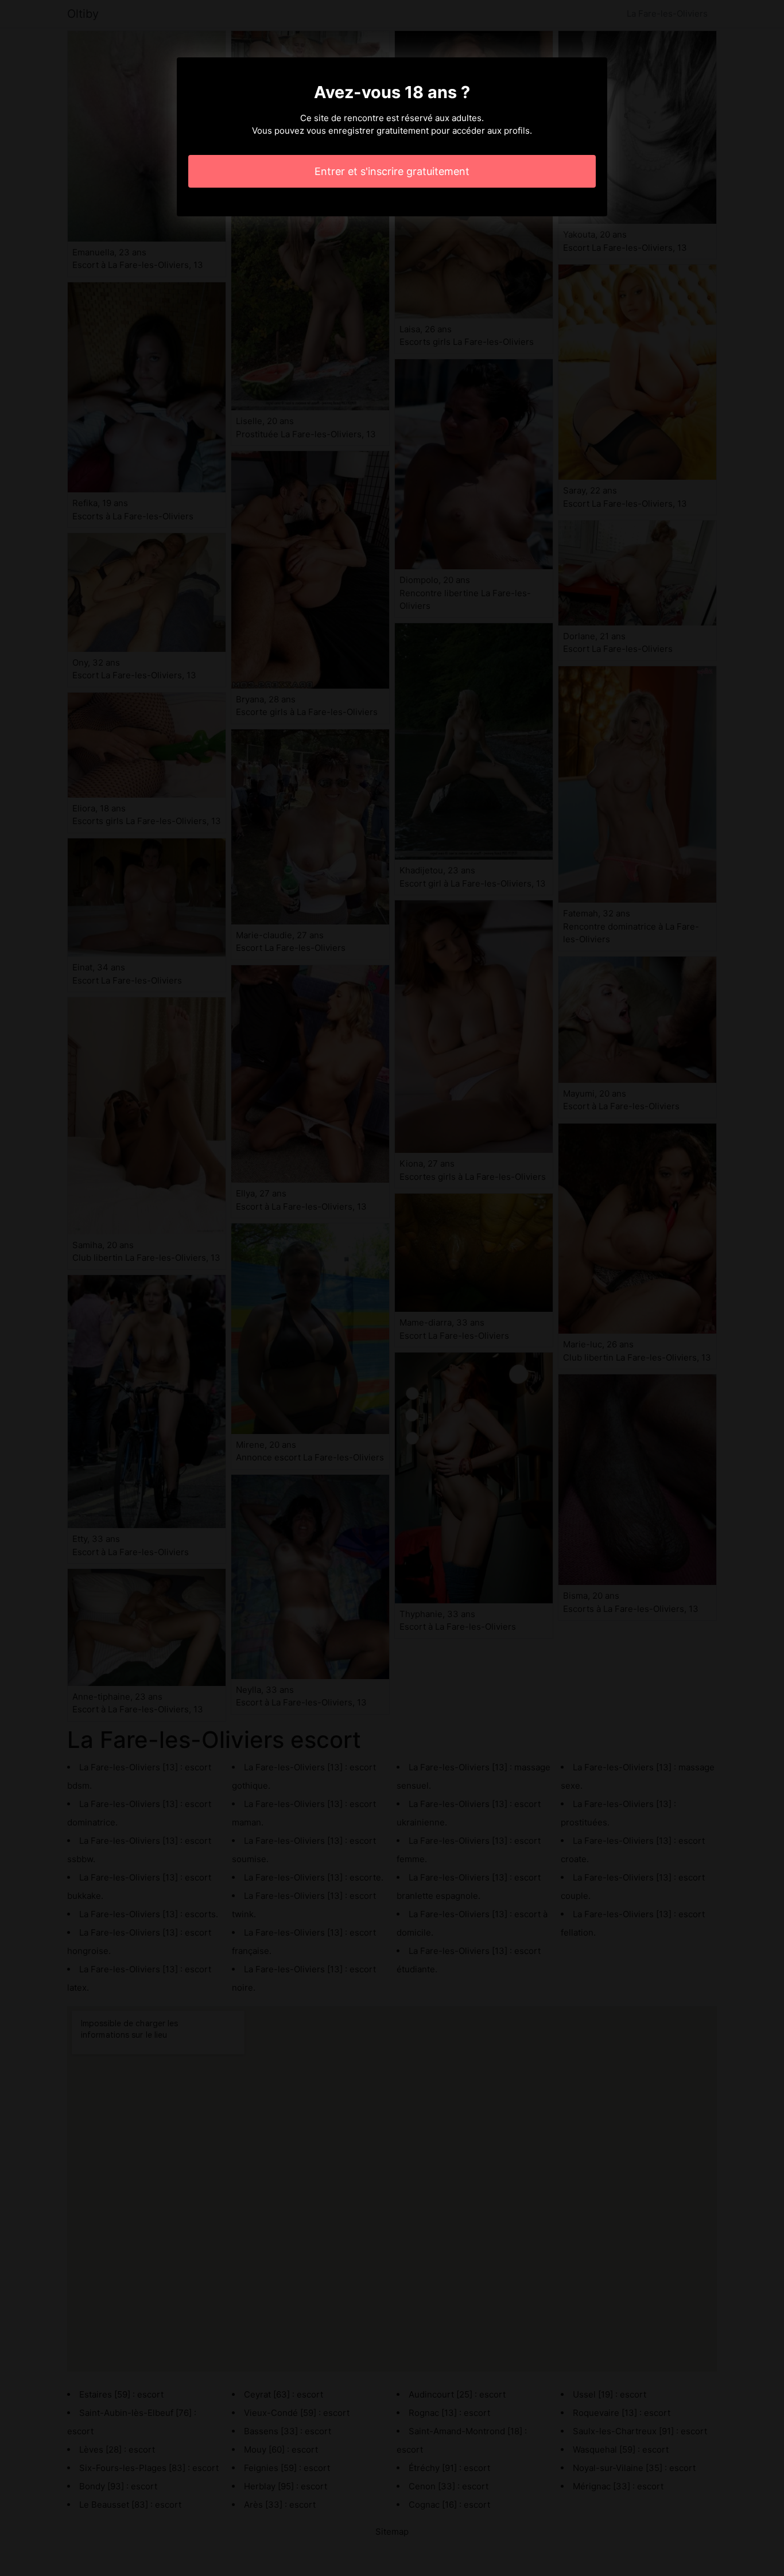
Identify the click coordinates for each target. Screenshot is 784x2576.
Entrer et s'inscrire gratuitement (392, 171)
